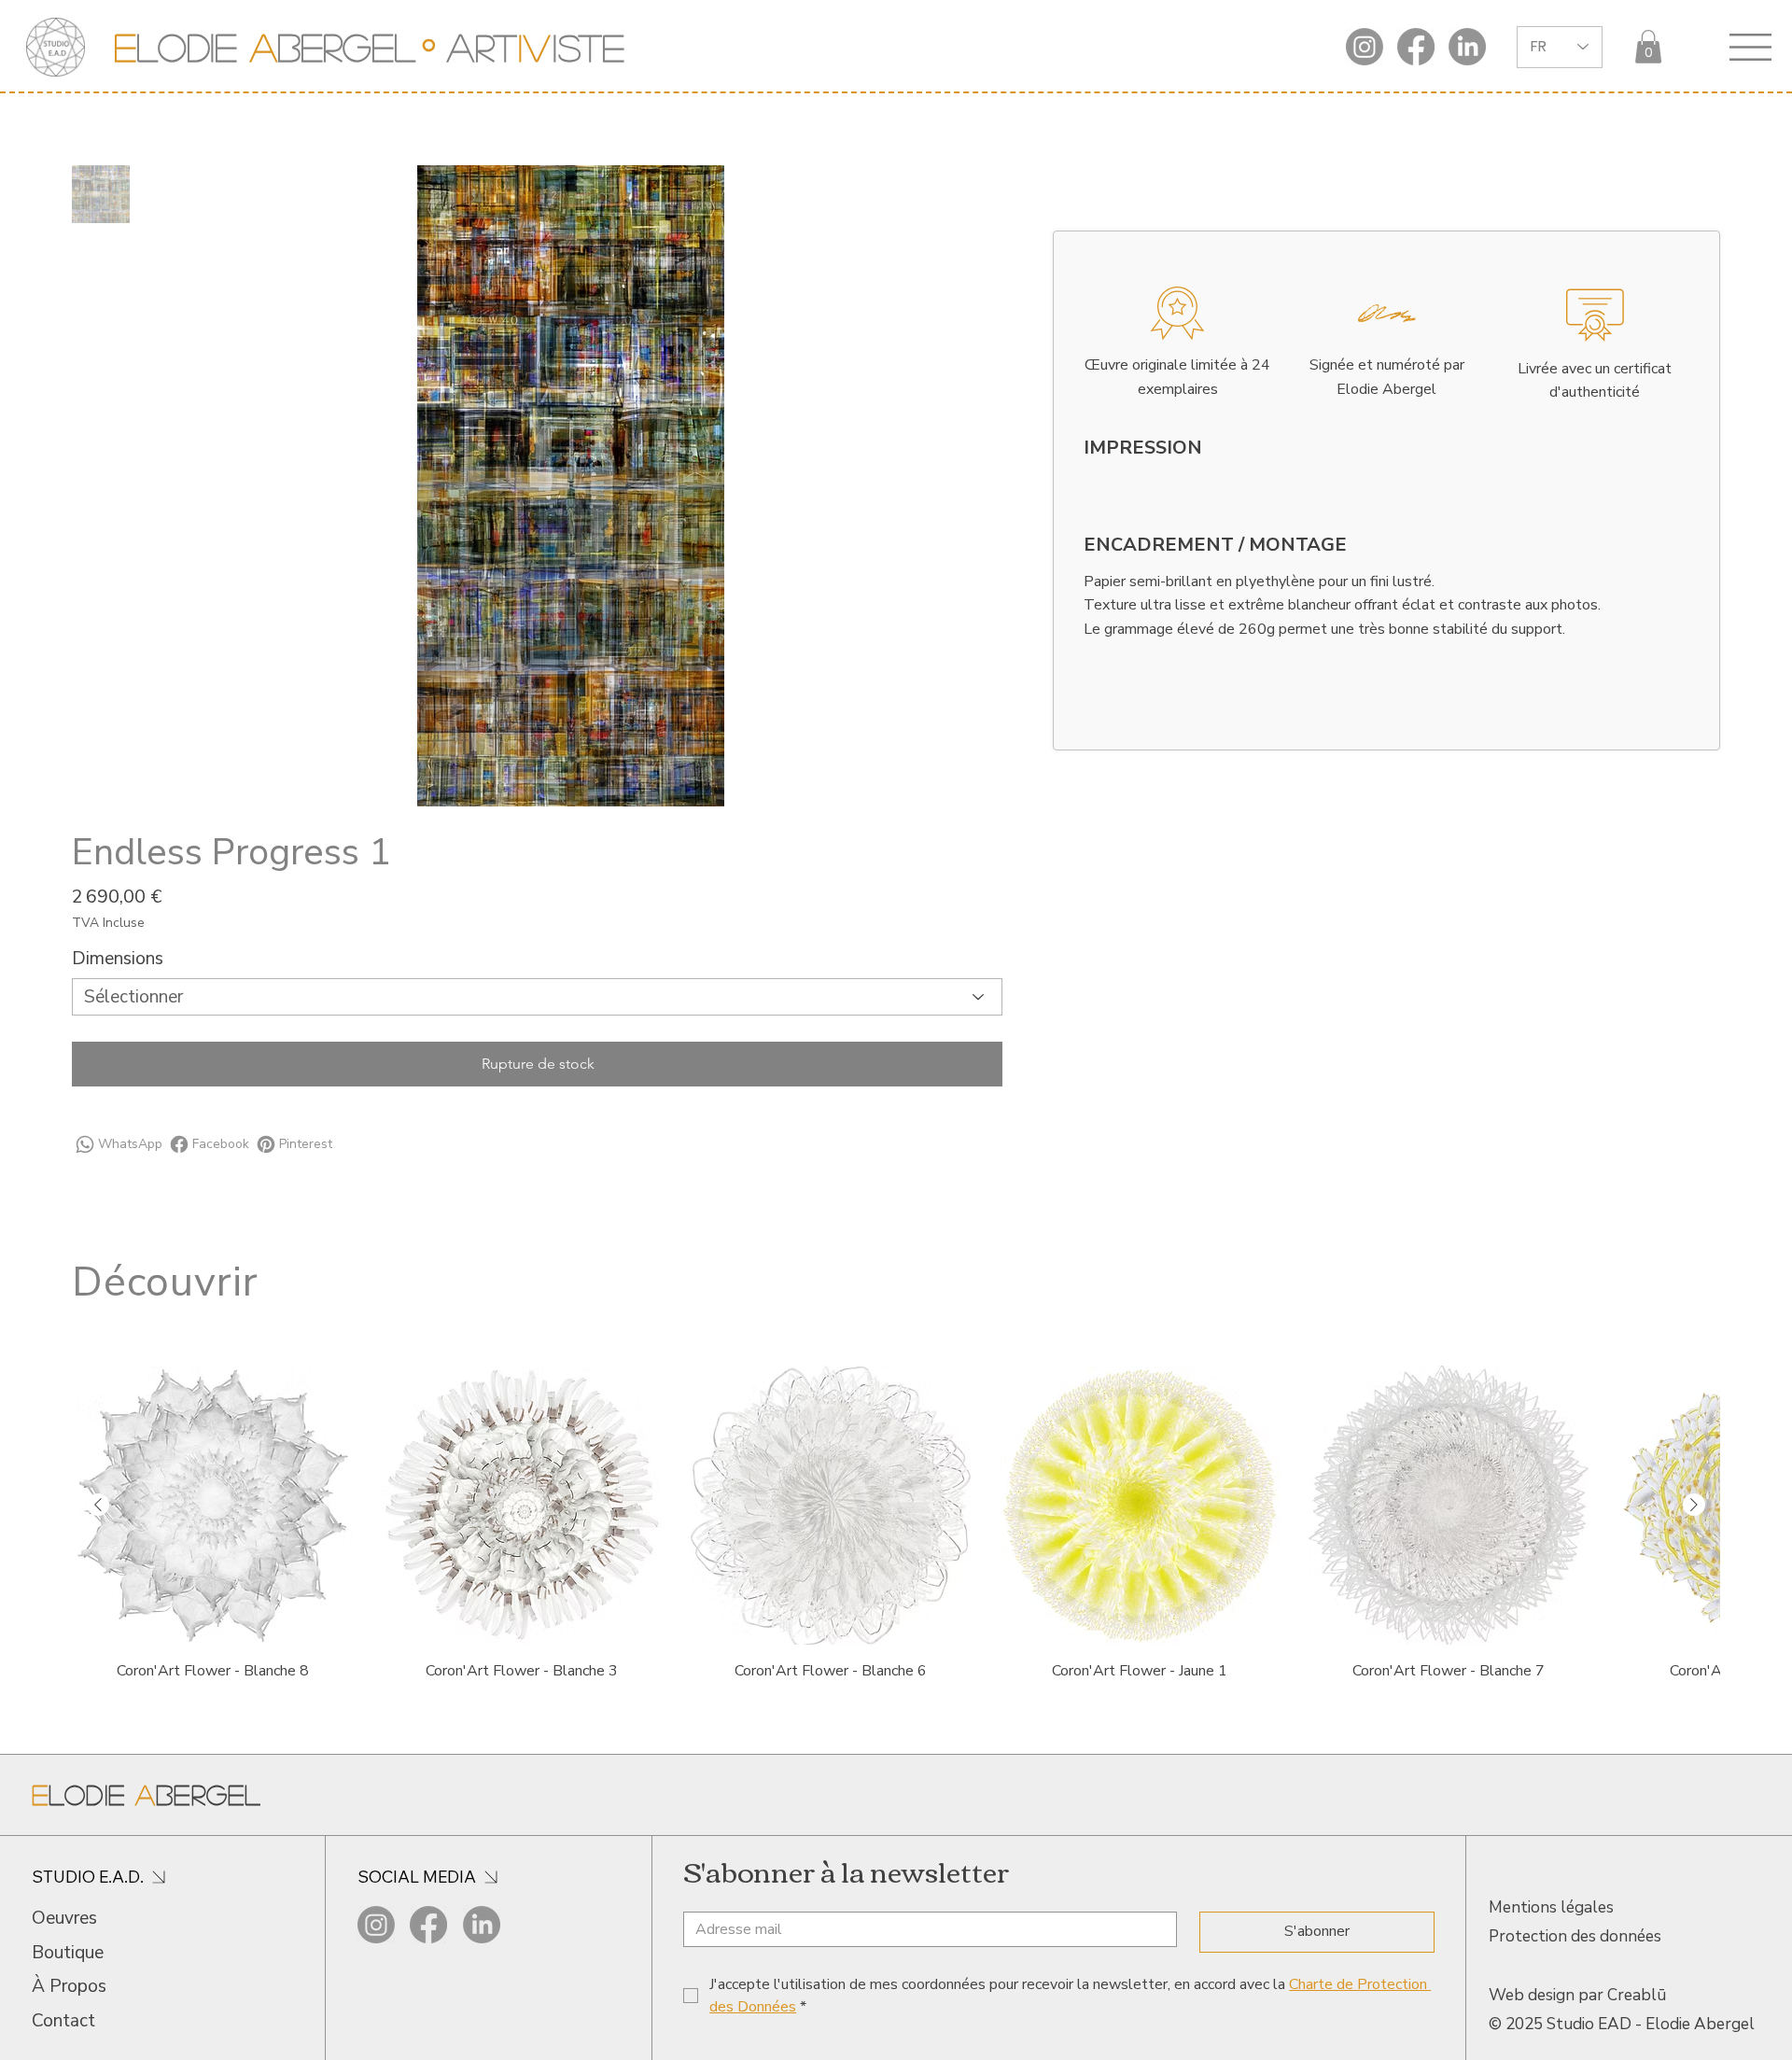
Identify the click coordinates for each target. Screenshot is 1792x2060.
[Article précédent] (98, 1505)
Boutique (68, 1953)
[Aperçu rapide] (213, 1506)
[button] (1648, 47)
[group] (896, 1525)
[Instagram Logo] (1365, 47)
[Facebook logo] (1416, 47)
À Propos (69, 1986)
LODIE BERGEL (265, 47)
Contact (63, 2021)
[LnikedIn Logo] (1467, 47)
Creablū (1637, 1995)
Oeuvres (64, 1918)
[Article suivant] (1694, 1505)
